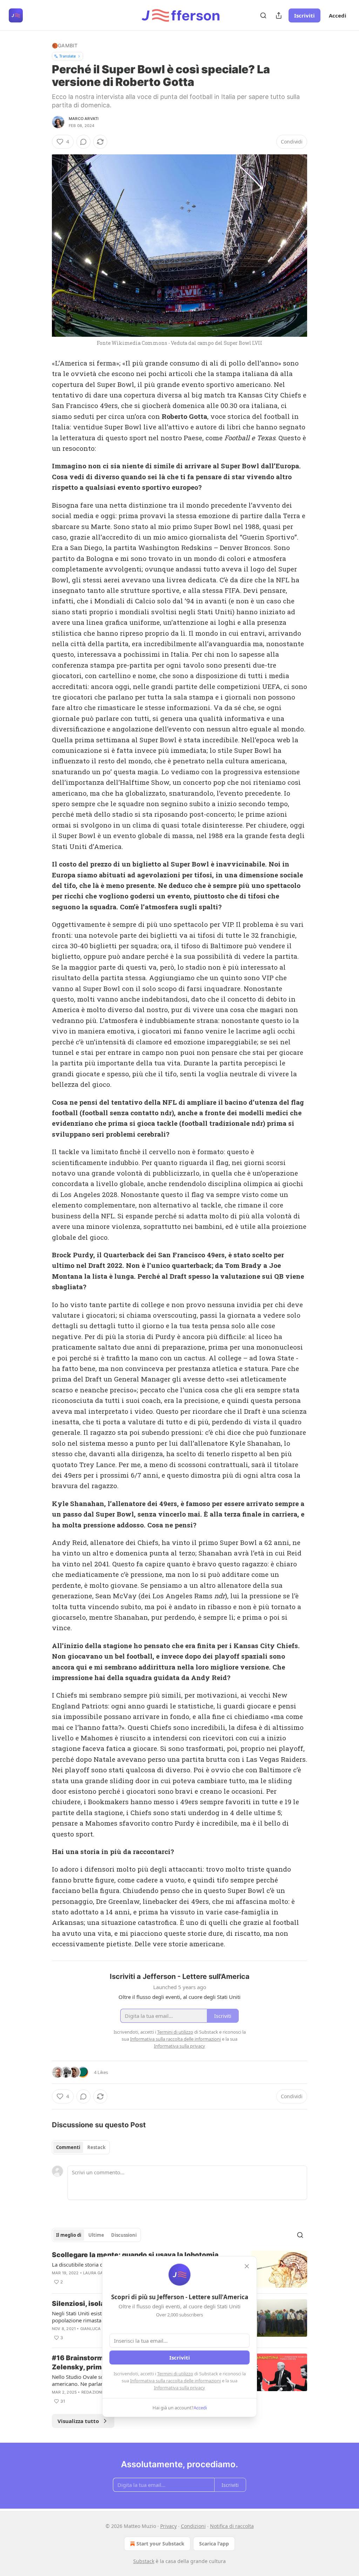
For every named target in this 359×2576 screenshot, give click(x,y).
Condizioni (193, 2526)
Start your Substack (160, 2544)
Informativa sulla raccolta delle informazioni (175, 2381)
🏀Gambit (65, 45)
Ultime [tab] (96, 2235)
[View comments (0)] (83, 142)
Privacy (168, 2526)
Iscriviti (304, 15)
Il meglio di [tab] (69, 2235)
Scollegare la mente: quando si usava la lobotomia (135, 2255)
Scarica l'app (214, 2544)
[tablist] (81, 2147)
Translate (67, 56)
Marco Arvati (84, 119)
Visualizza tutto (78, 2421)
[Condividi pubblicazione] (279, 15)
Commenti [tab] (68, 2147)
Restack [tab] (96, 2147)
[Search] (263, 15)
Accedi (338, 15)
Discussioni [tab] (124, 2235)
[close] (247, 2266)
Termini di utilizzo (175, 2374)
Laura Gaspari (99, 2273)
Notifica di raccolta (232, 2526)
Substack (144, 2561)
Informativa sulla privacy (179, 2388)
